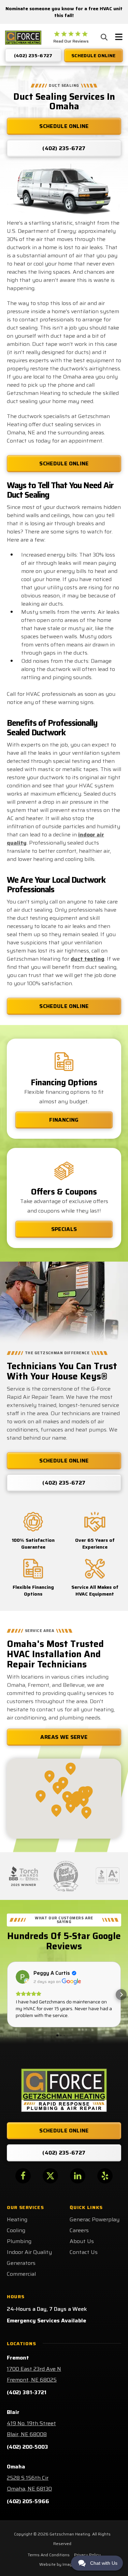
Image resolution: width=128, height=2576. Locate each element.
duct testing (88, 959)
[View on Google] (23, 1977)
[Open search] (104, 37)
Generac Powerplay (95, 2219)
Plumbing (19, 2241)
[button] (7, 1995)
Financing (64, 1120)
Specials (64, 1229)
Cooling (16, 2230)
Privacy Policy (87, 2555)
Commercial (21, 2274)
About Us (82, 2241)
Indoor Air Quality (29, 2252)
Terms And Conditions (49, 2555)
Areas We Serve (64, 1737)
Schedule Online (64, 463)
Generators (21, 2263)
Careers (79, 2230)
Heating (17, 2219)
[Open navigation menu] (119, 38)
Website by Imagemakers (64, 2564)
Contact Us (84, 2252)
